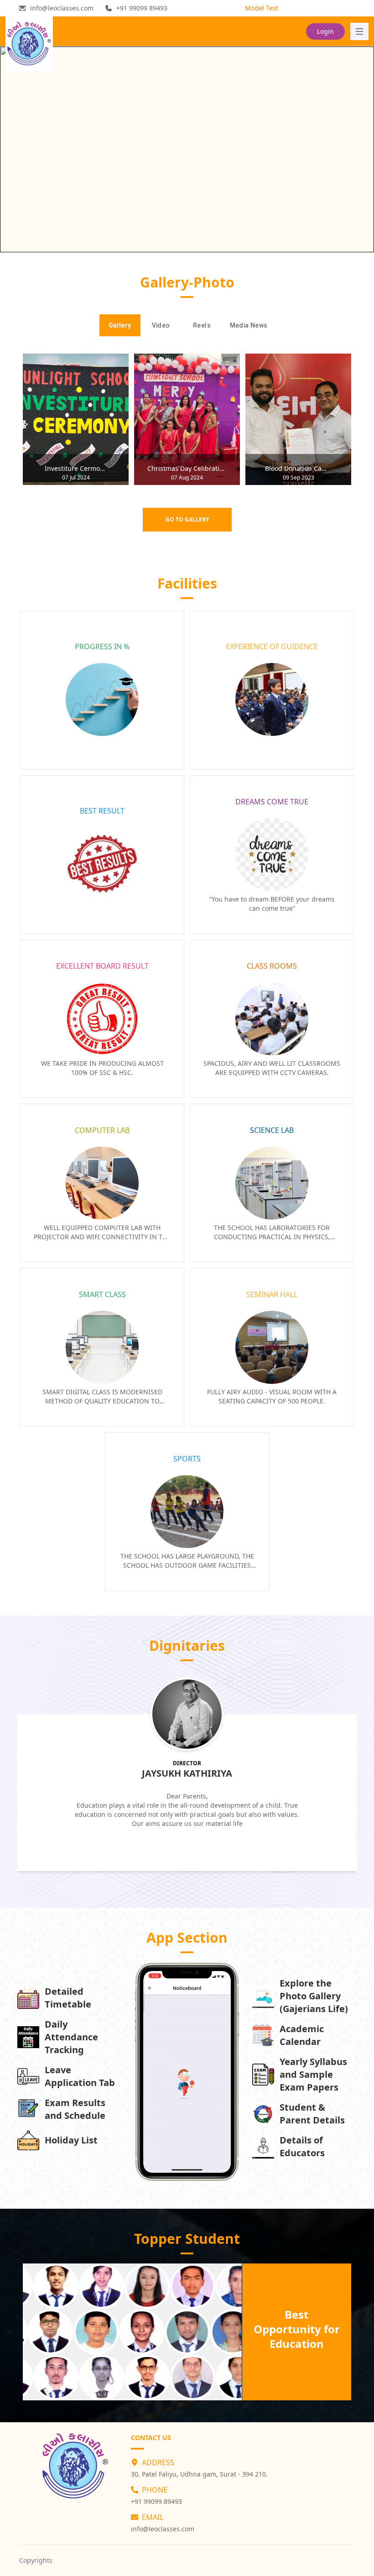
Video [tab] (161, 325)
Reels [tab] (202, 325)
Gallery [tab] (120, 325)
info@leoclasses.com (163, 2529)
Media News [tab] (249, 325)
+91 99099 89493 (156, 2501)
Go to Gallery (187, 519)
